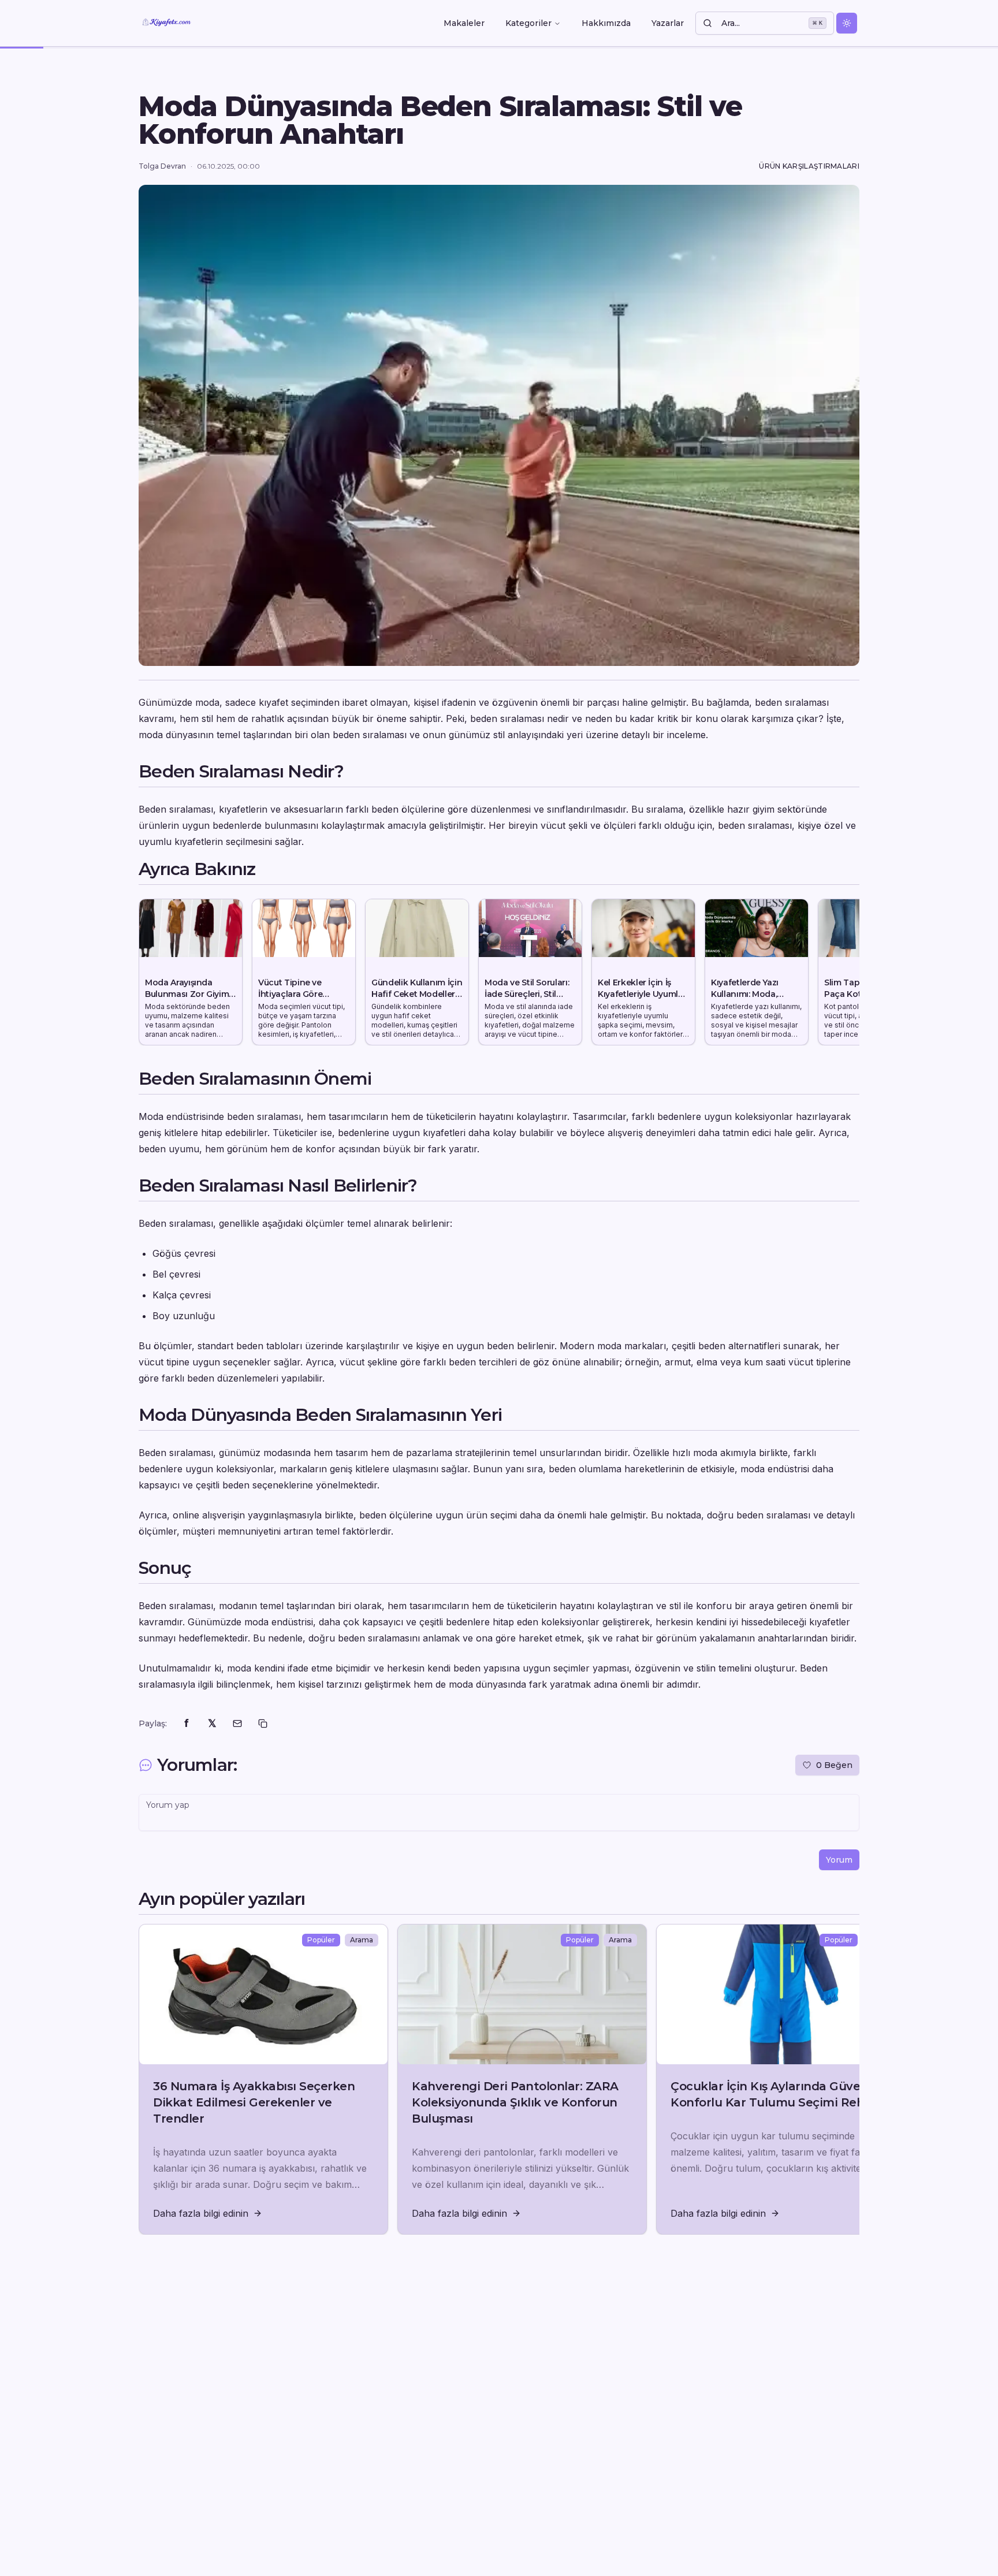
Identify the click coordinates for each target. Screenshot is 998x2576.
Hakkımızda (606, 23)
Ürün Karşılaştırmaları (809, 166)
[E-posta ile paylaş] (237, 1723)
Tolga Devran (162, 166)
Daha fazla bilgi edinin (201, 2213)
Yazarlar (668, 23)
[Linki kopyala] (263, 1723)
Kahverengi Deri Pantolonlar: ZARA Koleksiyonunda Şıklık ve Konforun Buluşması (515, 2102)
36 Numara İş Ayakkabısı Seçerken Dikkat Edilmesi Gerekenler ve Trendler (254, 2102)
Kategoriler (528, 23)
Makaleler (464, 23)
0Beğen (834, 1765)
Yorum (839, 1860)
